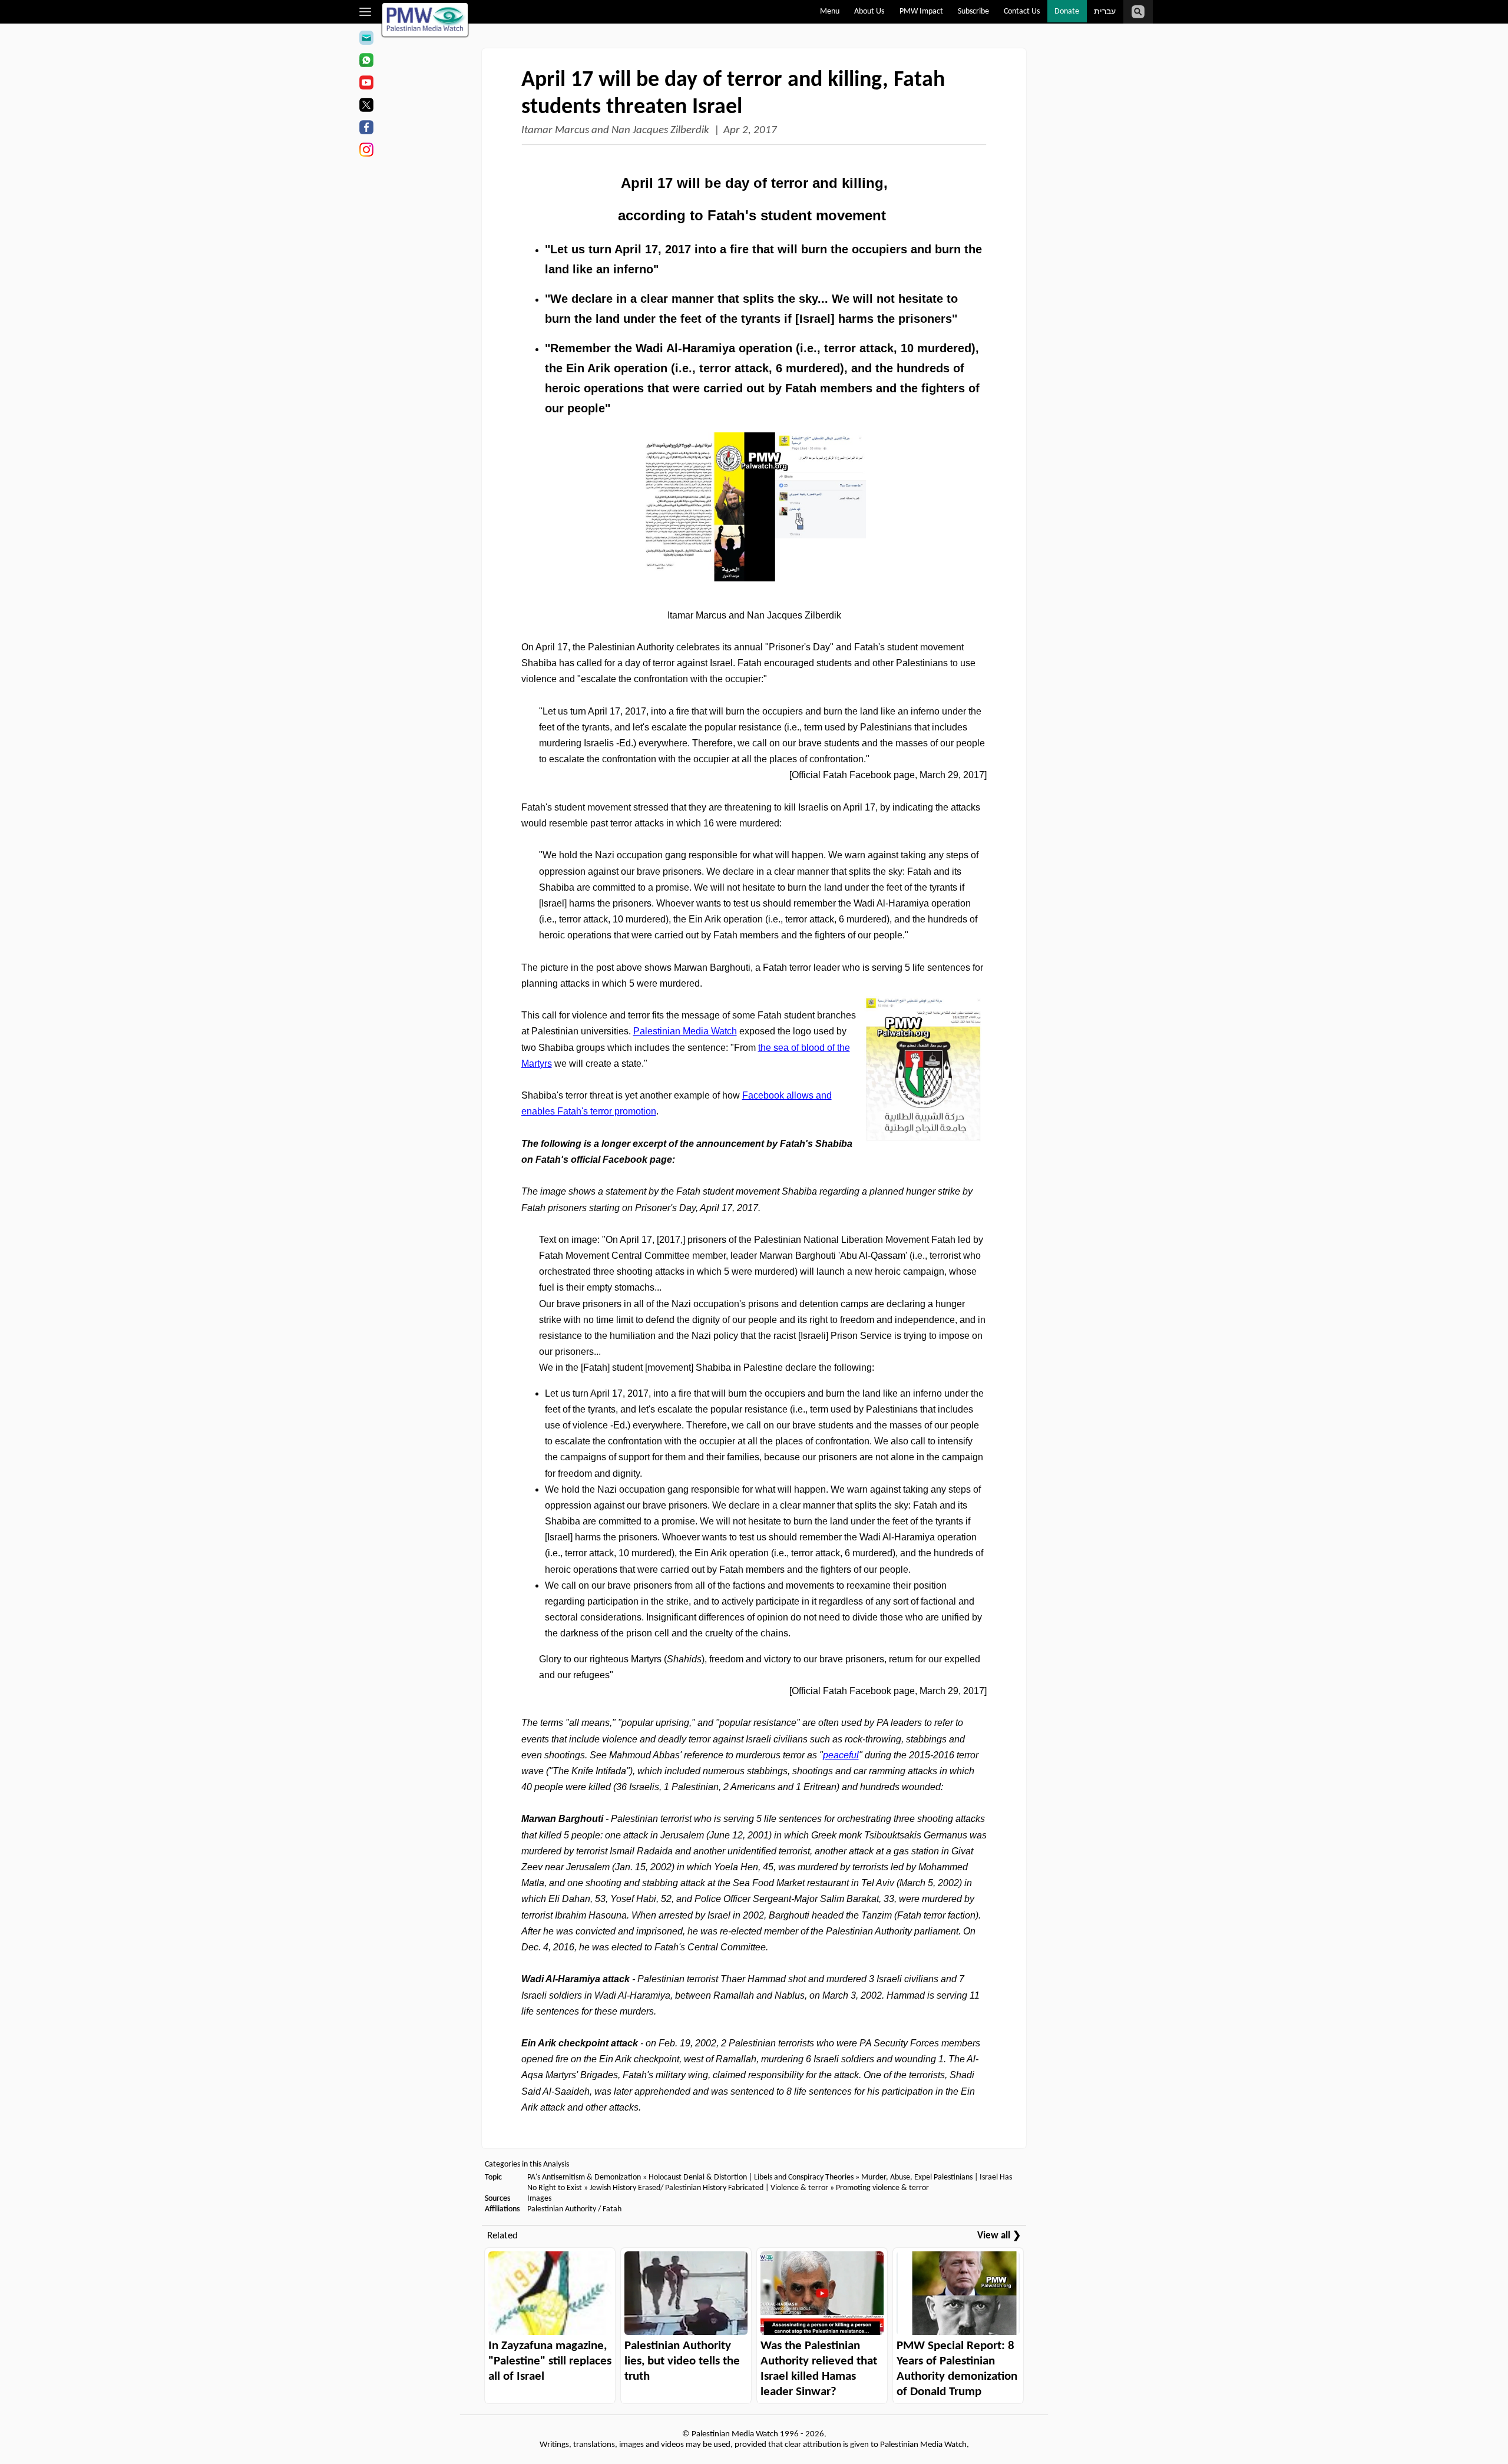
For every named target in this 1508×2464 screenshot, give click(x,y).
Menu (830, 11)
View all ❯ (999, 2236)
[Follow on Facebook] (366, 129)
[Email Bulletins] (366, 39)
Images (539, 2199)
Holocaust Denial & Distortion (698, 2177)
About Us (869, 11)
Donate (1067, 11)
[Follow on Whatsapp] (366, 62)
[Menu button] (366, 12)
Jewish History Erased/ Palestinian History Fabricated (677, 2188)
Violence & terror (799, 2188)
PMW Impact (921, 11)
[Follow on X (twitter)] (366, 107)
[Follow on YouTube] (366, 84)
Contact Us (1022, 11)
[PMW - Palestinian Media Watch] (425, 20)
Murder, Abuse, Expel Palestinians (917, 2177)
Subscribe (973, 11)
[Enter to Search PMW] (1138, 12)
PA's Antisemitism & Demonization (584, 2177)
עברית (1105, 12)
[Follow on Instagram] (366, 151)
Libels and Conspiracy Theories (804, 2177)
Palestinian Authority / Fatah (574, 2209)
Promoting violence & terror (882, 2188)
